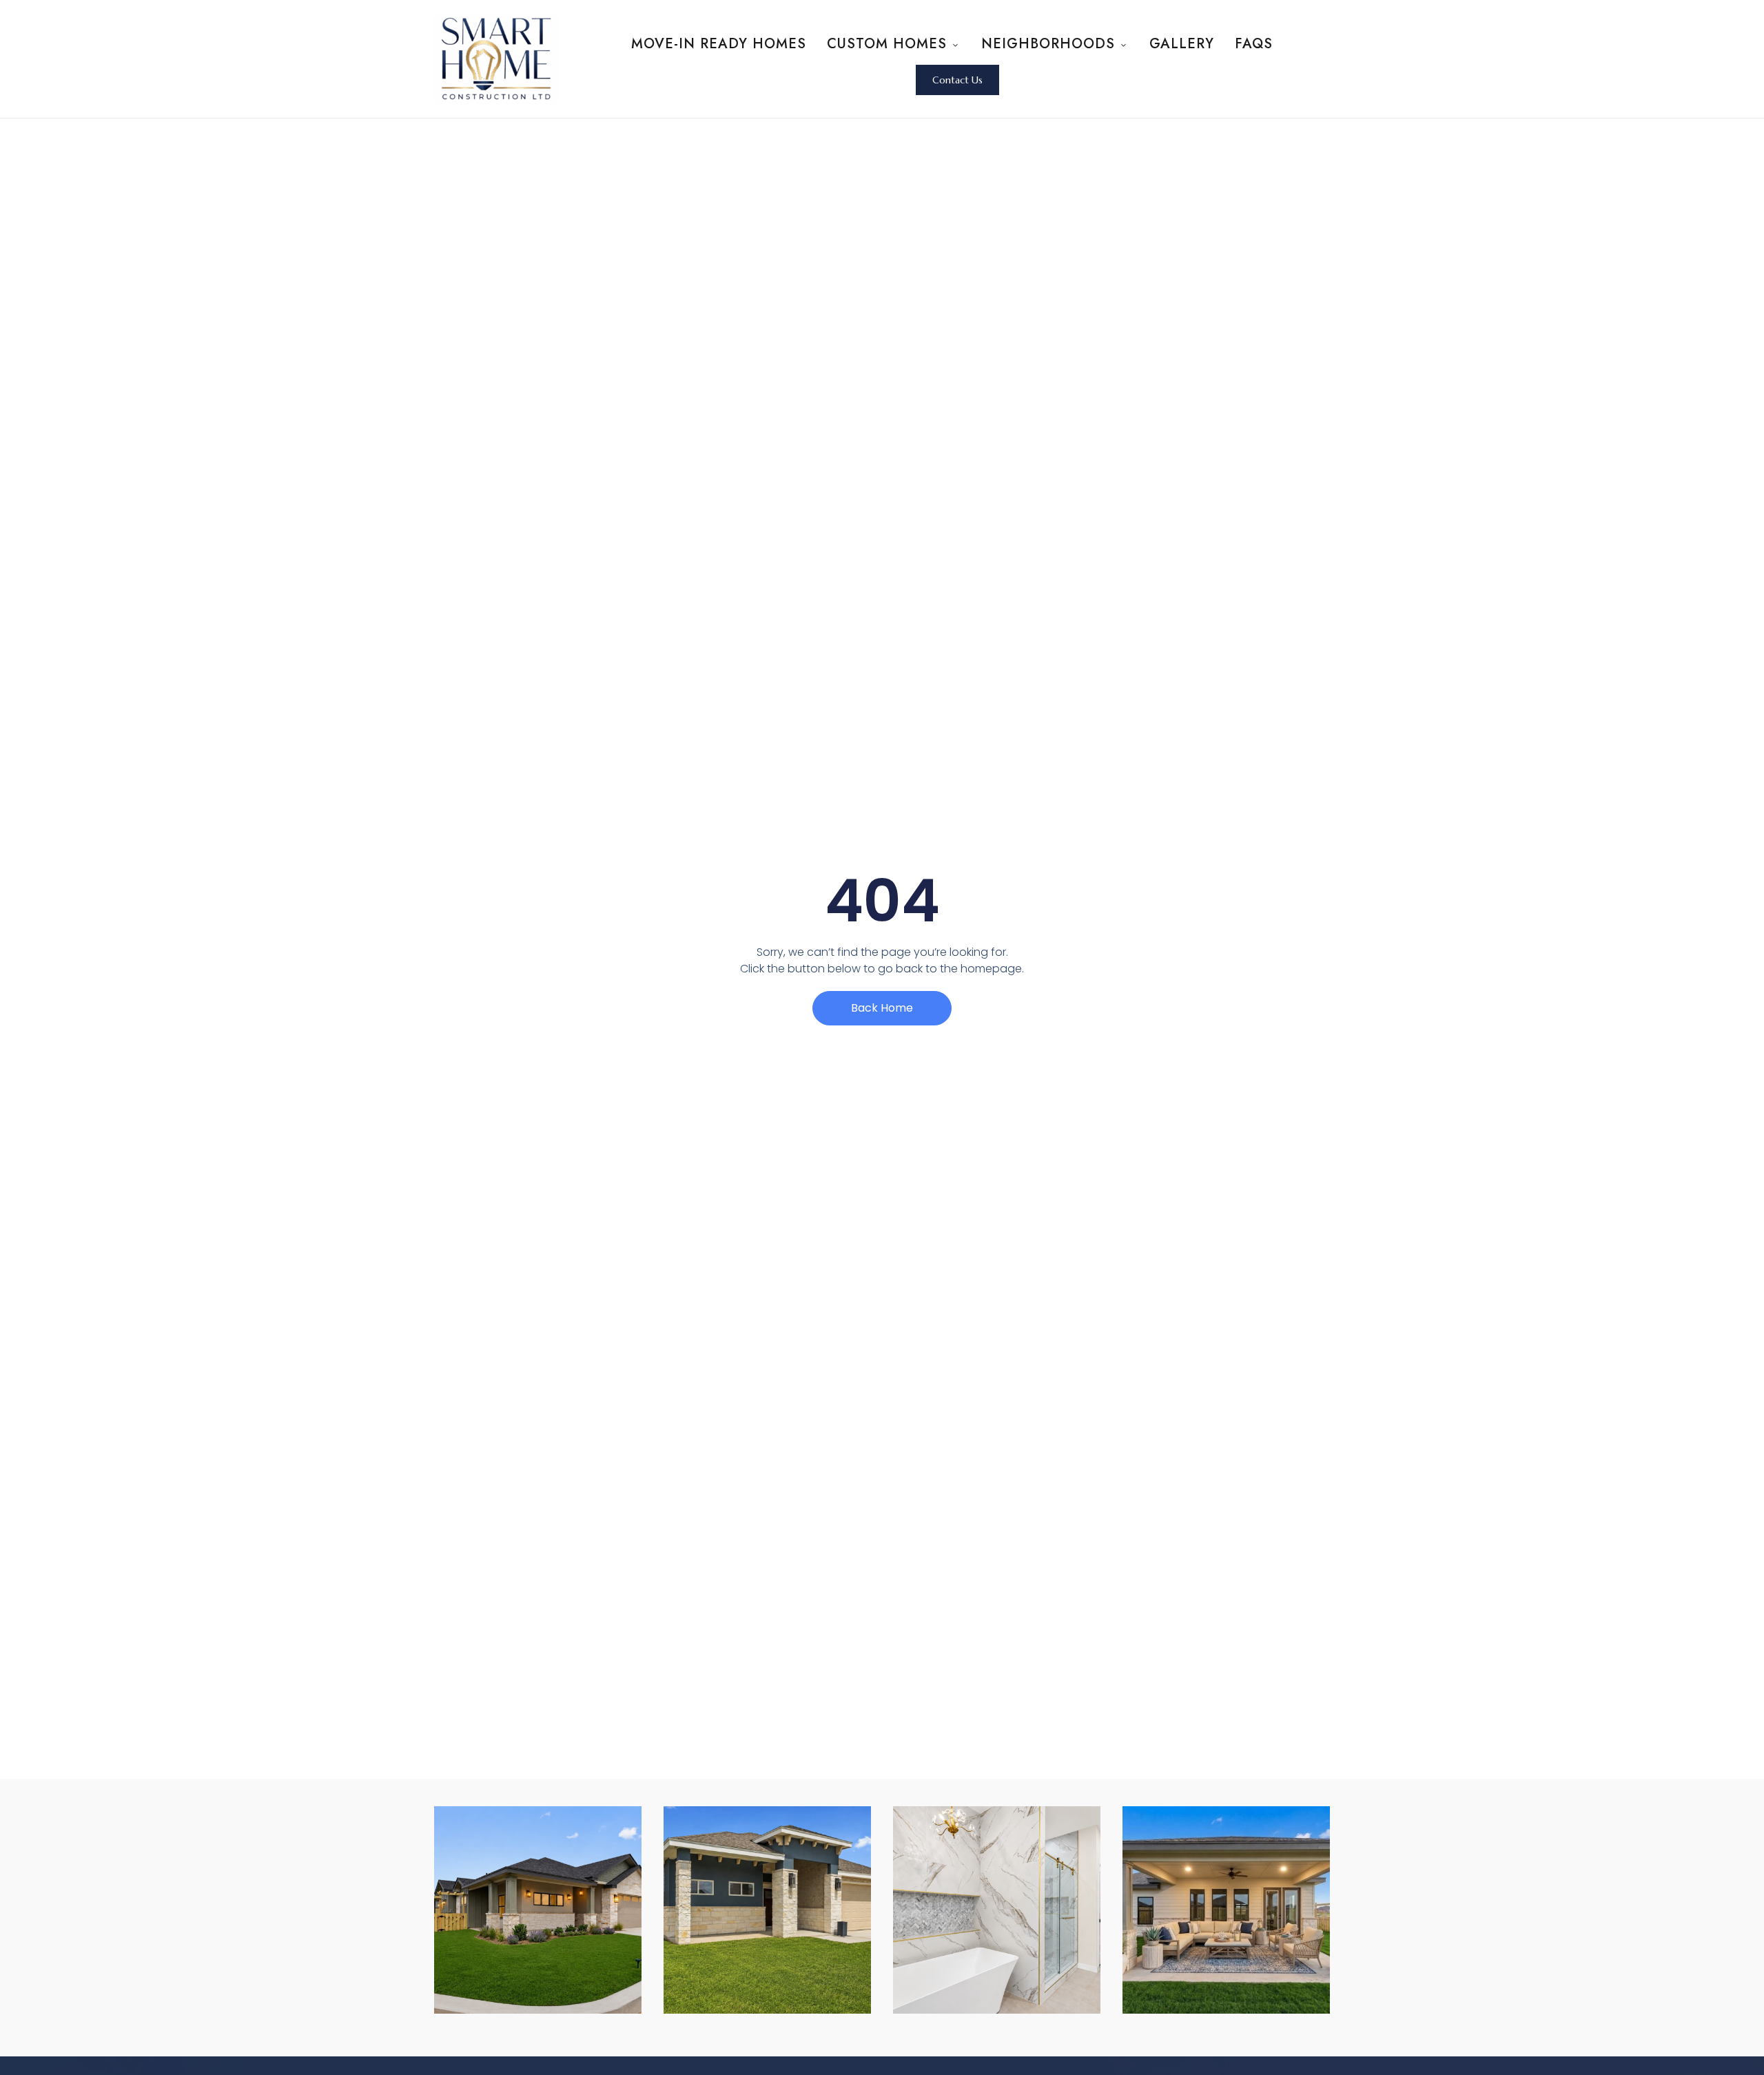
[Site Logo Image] (496, 59)
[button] (957, 80)
